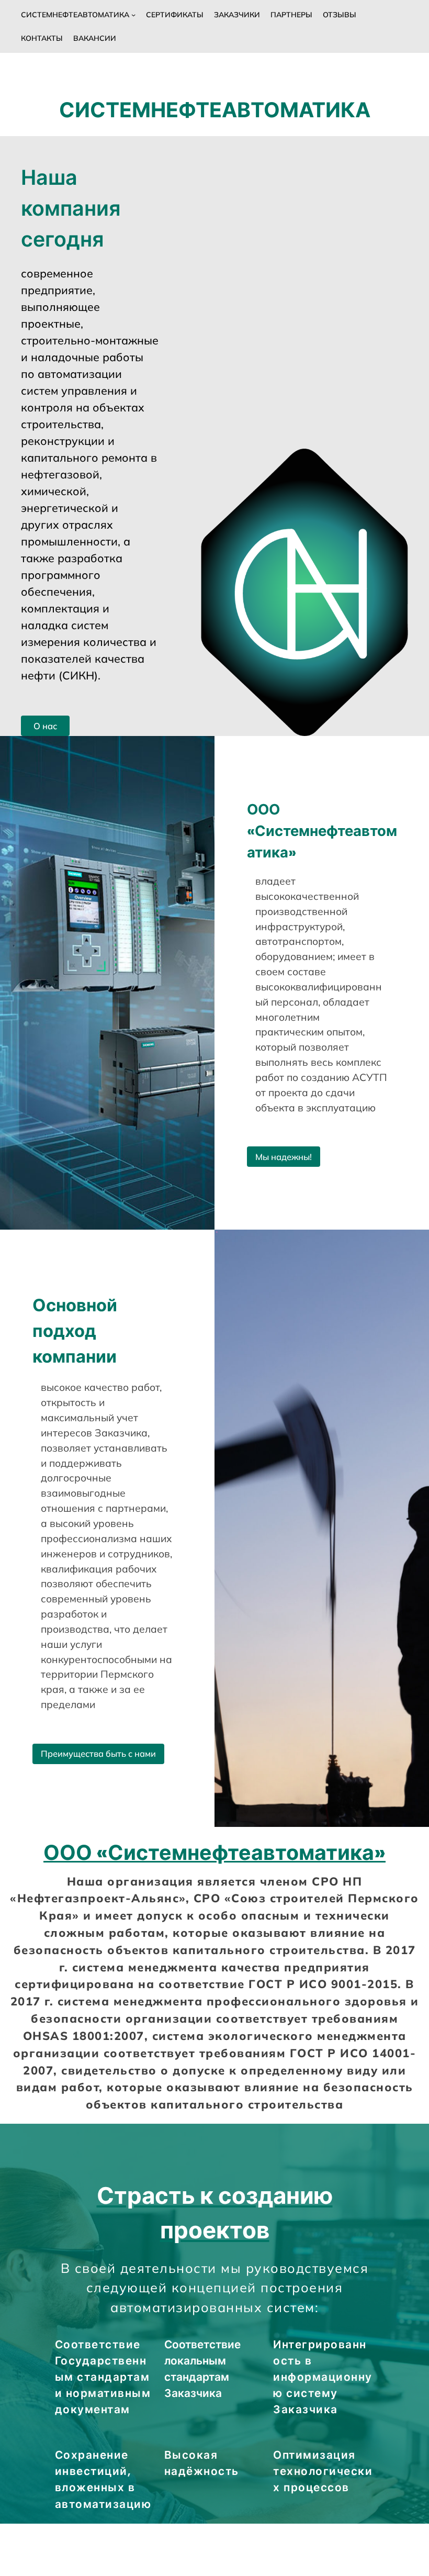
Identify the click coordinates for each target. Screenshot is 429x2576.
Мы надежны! (284, 1157)
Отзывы (340, 15)
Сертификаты (175, 15)
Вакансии (95, 38)
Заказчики (237, 15)
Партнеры (291, 15)
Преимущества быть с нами (98, 1753)
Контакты (42, 38)
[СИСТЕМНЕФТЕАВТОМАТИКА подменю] (133, 15)
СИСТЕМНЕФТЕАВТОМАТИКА (75, 15)
